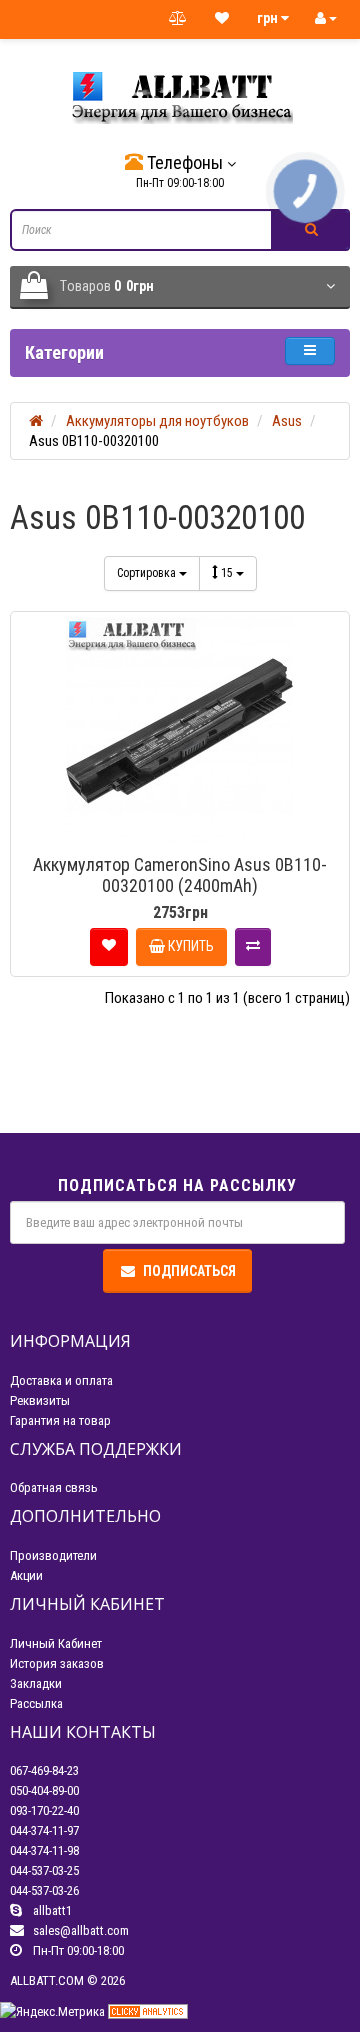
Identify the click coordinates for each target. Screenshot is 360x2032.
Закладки (36, 1683)
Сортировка (148, 573)
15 (228, 573)
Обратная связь (54, 1487)
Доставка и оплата (61, 1380)
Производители (53, 1555)
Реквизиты (40, 1400)
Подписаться (189, 1271)
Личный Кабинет (56, 1643)
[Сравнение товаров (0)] (178, 19)
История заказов (57, 1663)
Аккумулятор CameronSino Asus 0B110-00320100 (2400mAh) (180, 875)
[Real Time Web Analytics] (148, 2010)
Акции (26, 1575)
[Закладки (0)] (222, 19)
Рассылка (36, 1703)
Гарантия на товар (60, 1420)
